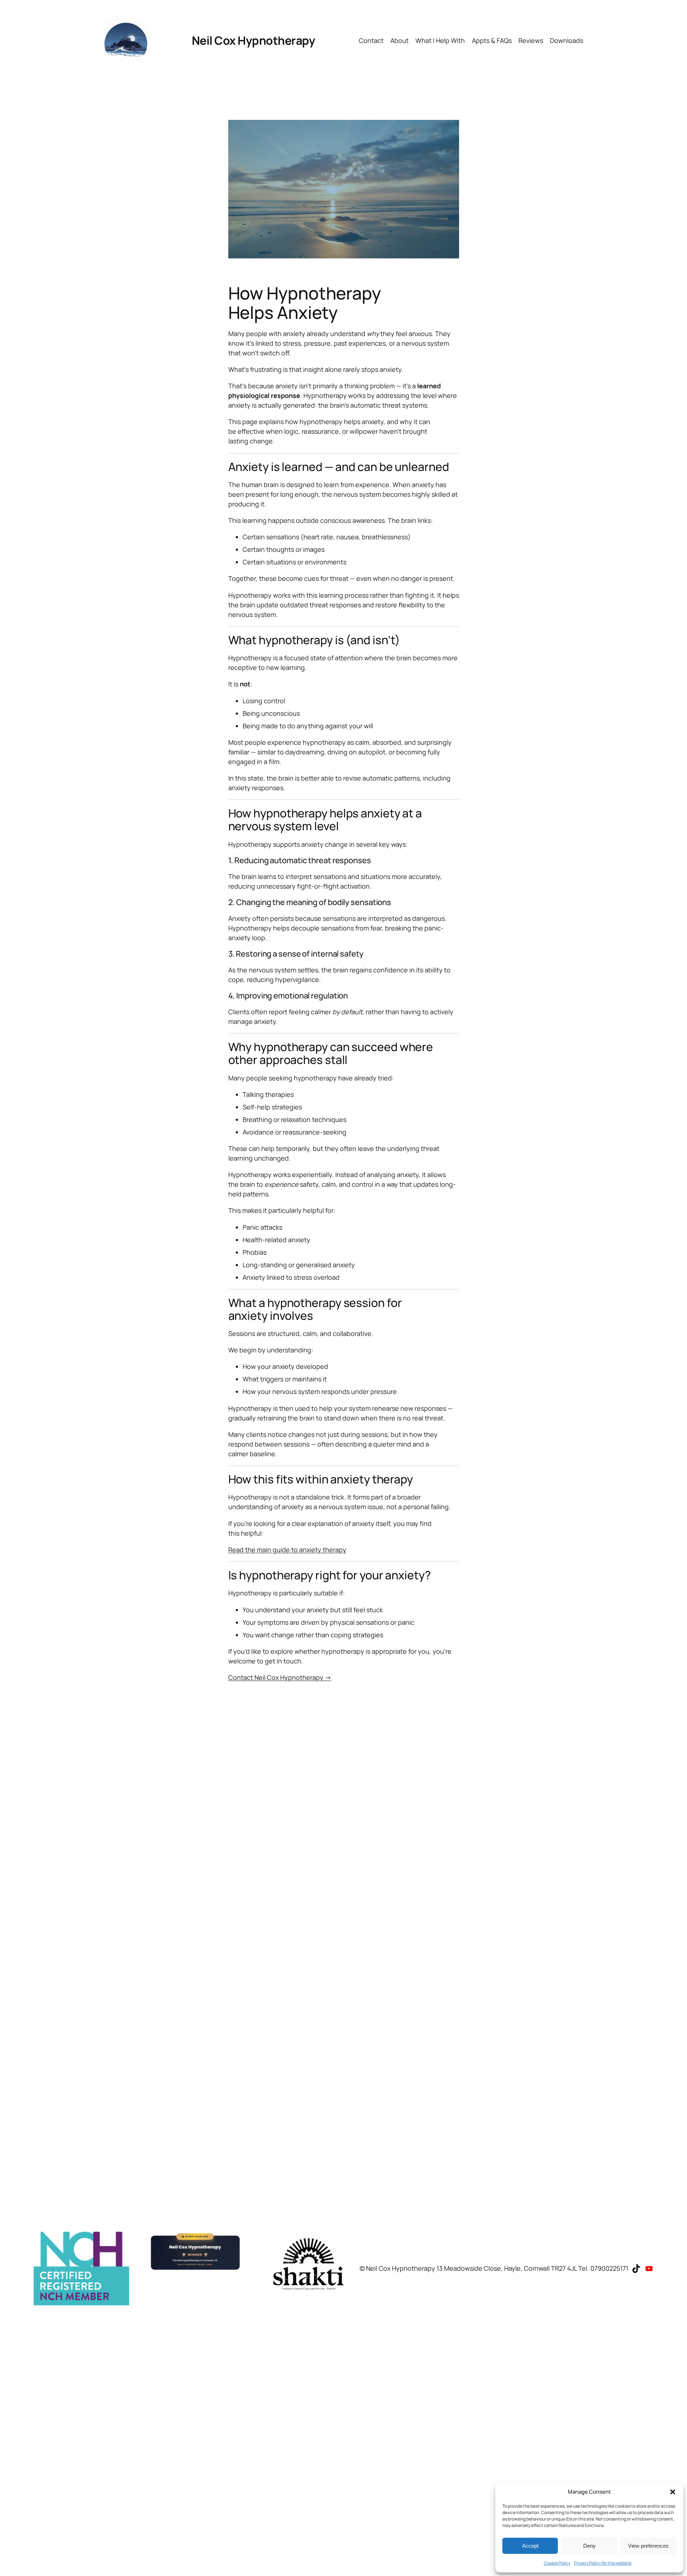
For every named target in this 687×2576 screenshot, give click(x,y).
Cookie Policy (557, 2563)
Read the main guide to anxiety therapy (287, 1550)
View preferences (648, 2546)
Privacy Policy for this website (603, 2563)
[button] (673, 2492)
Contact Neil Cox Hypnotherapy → (280, 1677)
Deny (589, 2546)
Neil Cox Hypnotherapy (254, 40)
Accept (530, 2546)
